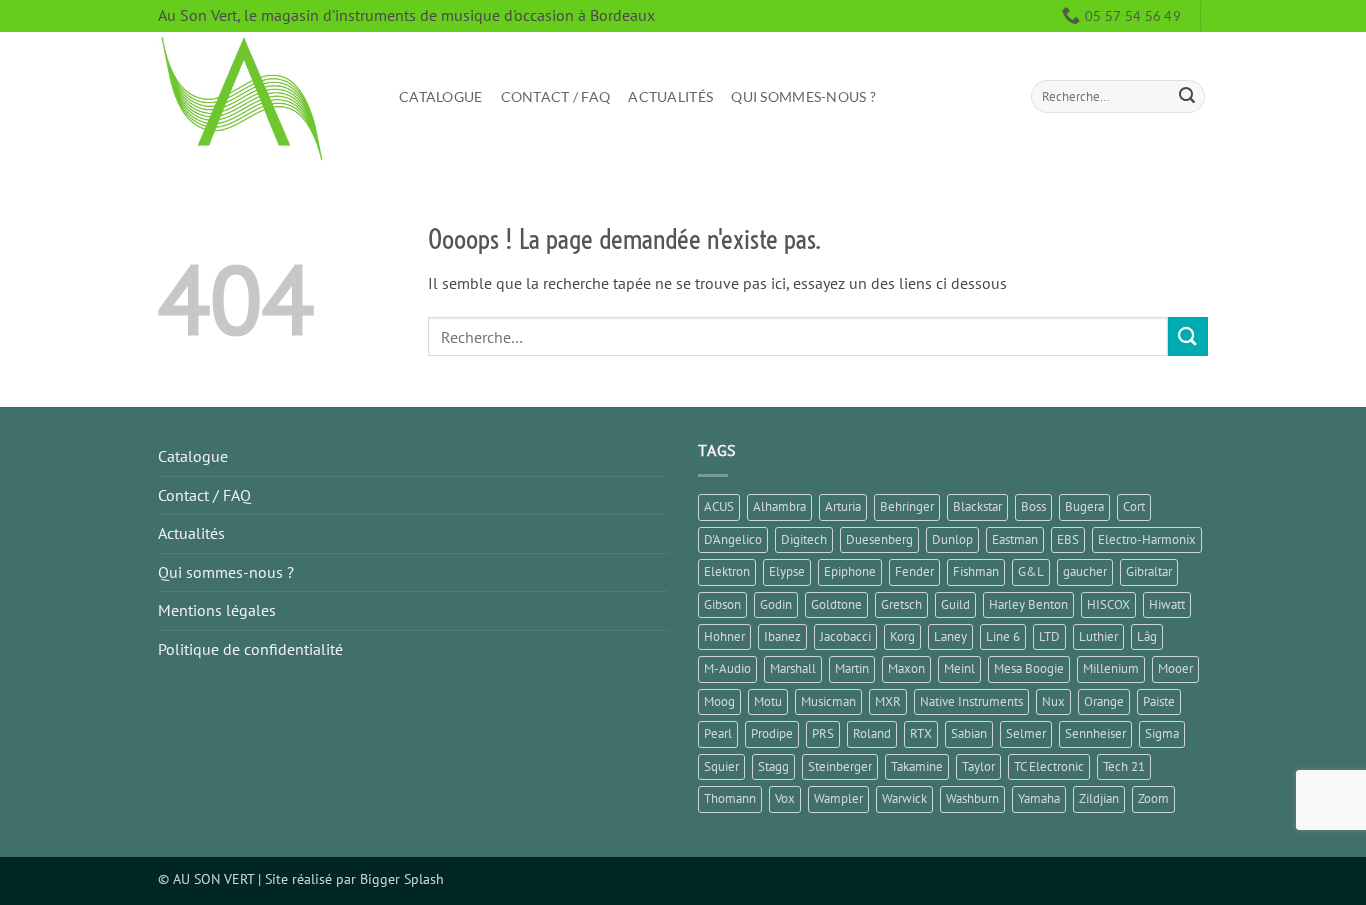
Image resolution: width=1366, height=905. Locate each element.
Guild (955, 604)
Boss (1033, 506)
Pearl (718, 733)
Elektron (727, 571)
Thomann (730, 798)
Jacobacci (845, 636)
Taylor (978, 766)
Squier (721, 766)
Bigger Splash (402, 878)
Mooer (1175, 668)
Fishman (976, 571)
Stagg (773, 766)
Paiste (1159, 701)
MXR (888, 701)
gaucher (1085, 571)
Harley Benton (1028, 604)
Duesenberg (879, 539)
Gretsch (901, 604)
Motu (768, 701)
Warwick (904, 798)
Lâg (1147, 636)
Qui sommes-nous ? (803, 96)
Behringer (907, 506)
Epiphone (850, 571)
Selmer (1026, 733)
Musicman (828, 701)
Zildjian (1099, 798)
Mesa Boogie (1029, 668)
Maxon (906, 668)
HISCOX (1108, 604)
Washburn (972, 798)
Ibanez (782, 636)
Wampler (838, 798)
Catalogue (441, 96)
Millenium (1111, 668)
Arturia (843, 506)
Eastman (1015, 539)
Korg (902, 636)
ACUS (719, 506)
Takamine (917, 766)
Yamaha (1039, 798)
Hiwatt (1167, 604)
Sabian (969, 733)
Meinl (959, 668)
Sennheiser (1095, 733)
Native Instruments (971, 701)
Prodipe (772, 733)
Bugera (1084, 506)
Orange (1104, 701)
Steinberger (840, 766)
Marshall (793, 668)
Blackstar (977, 506)
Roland (872, 733)
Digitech (804, 539)
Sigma (1162, 733)
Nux (1053, 701)
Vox (785, 798)
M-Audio (727, 668)
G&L (1031, 571)
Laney (950, 636)
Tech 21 (1124, 766)
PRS (823, 733)
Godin (776, 604)
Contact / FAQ (556, 96)
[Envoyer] (1187, 97)
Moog (719, 701)
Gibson (722, 604)
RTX (921, 733)
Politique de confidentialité (250, 649)
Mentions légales (217, 610)
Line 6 (1003, 636)
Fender (914, 571)
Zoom (1153, 798)
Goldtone (836, 604)
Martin (852, 668)
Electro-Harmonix (1147, 539)
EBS (1068, 539)
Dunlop (952, 539)
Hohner (724, 636)
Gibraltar (1149, 571)
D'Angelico (733, 539)
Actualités (670, 96)
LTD (1049, 636)
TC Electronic (1049, 766)
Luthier (1098, 636)
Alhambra (779, 506)
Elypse (787, 571)
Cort (1134, 506)
